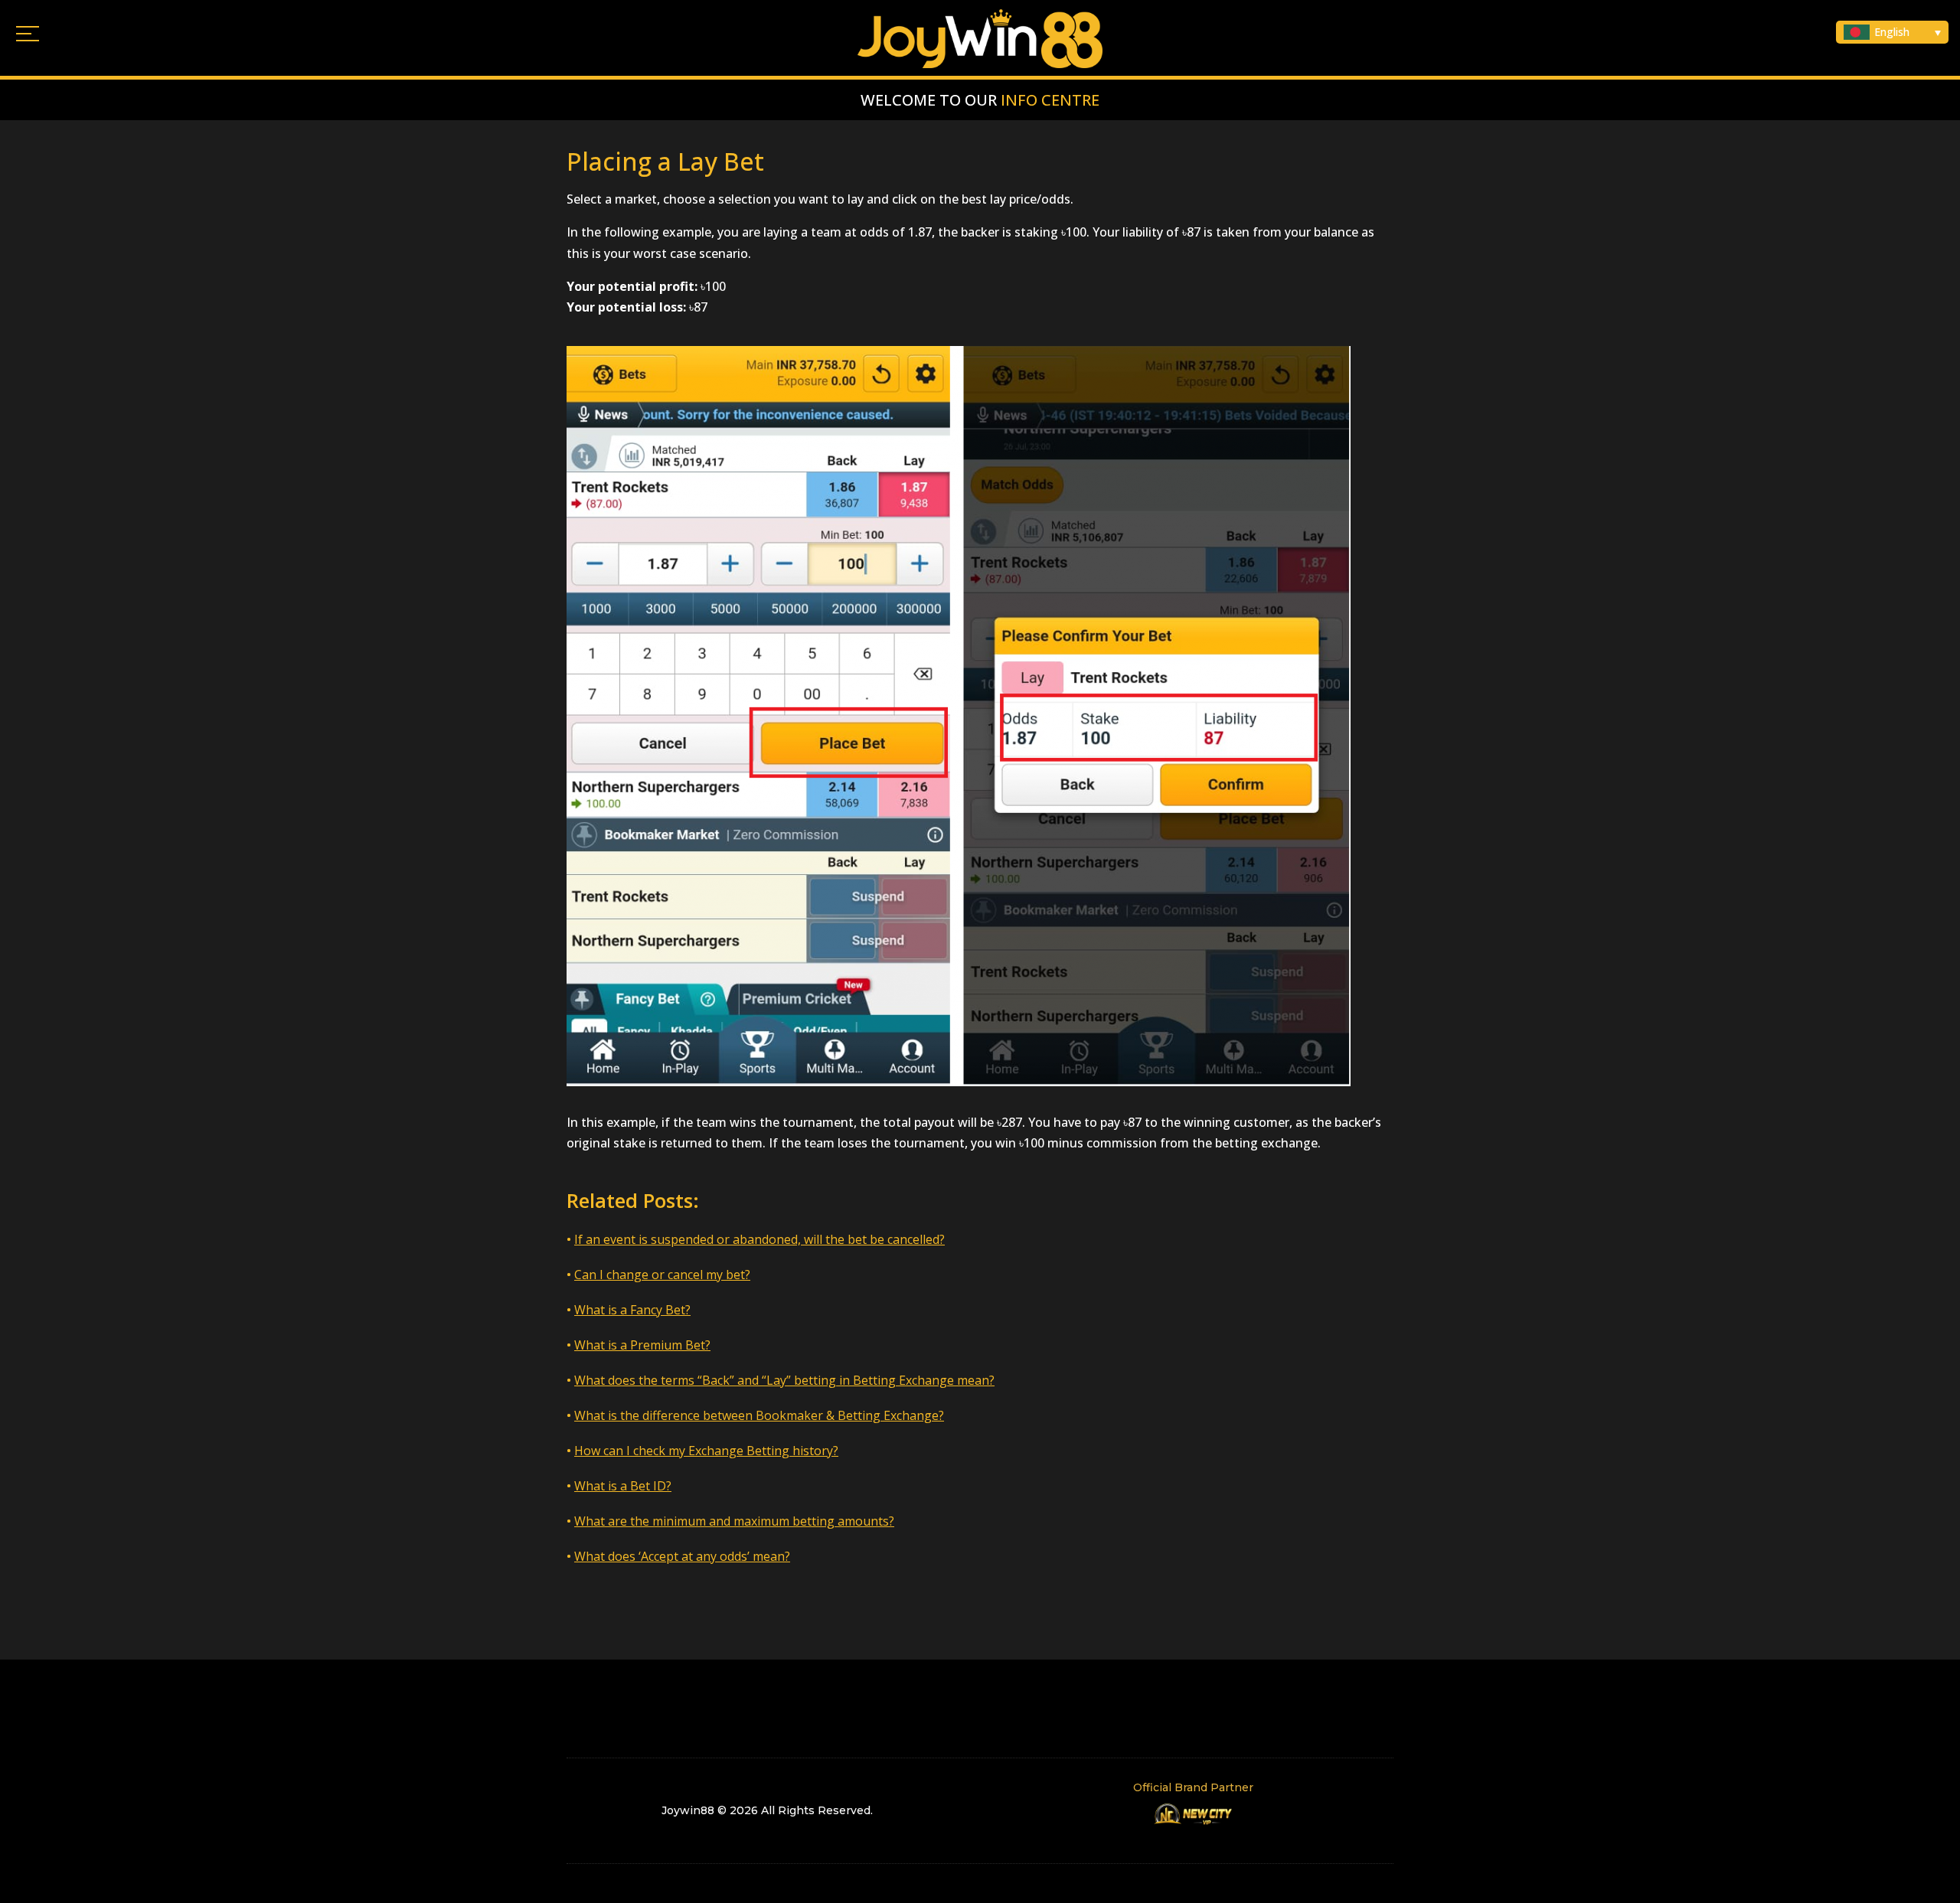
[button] (1892, 32)
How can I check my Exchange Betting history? (706, 1451)
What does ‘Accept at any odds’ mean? (682, 1556)
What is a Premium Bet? (642, 1345)
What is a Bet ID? (623, 1486)
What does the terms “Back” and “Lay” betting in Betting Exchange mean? (784, 1380)
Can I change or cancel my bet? (662, 1275)
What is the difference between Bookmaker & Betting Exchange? (759, 1415)
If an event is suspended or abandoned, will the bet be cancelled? (759, 1239)
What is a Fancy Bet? (632, 1310)
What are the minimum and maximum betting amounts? (734, 1521)
